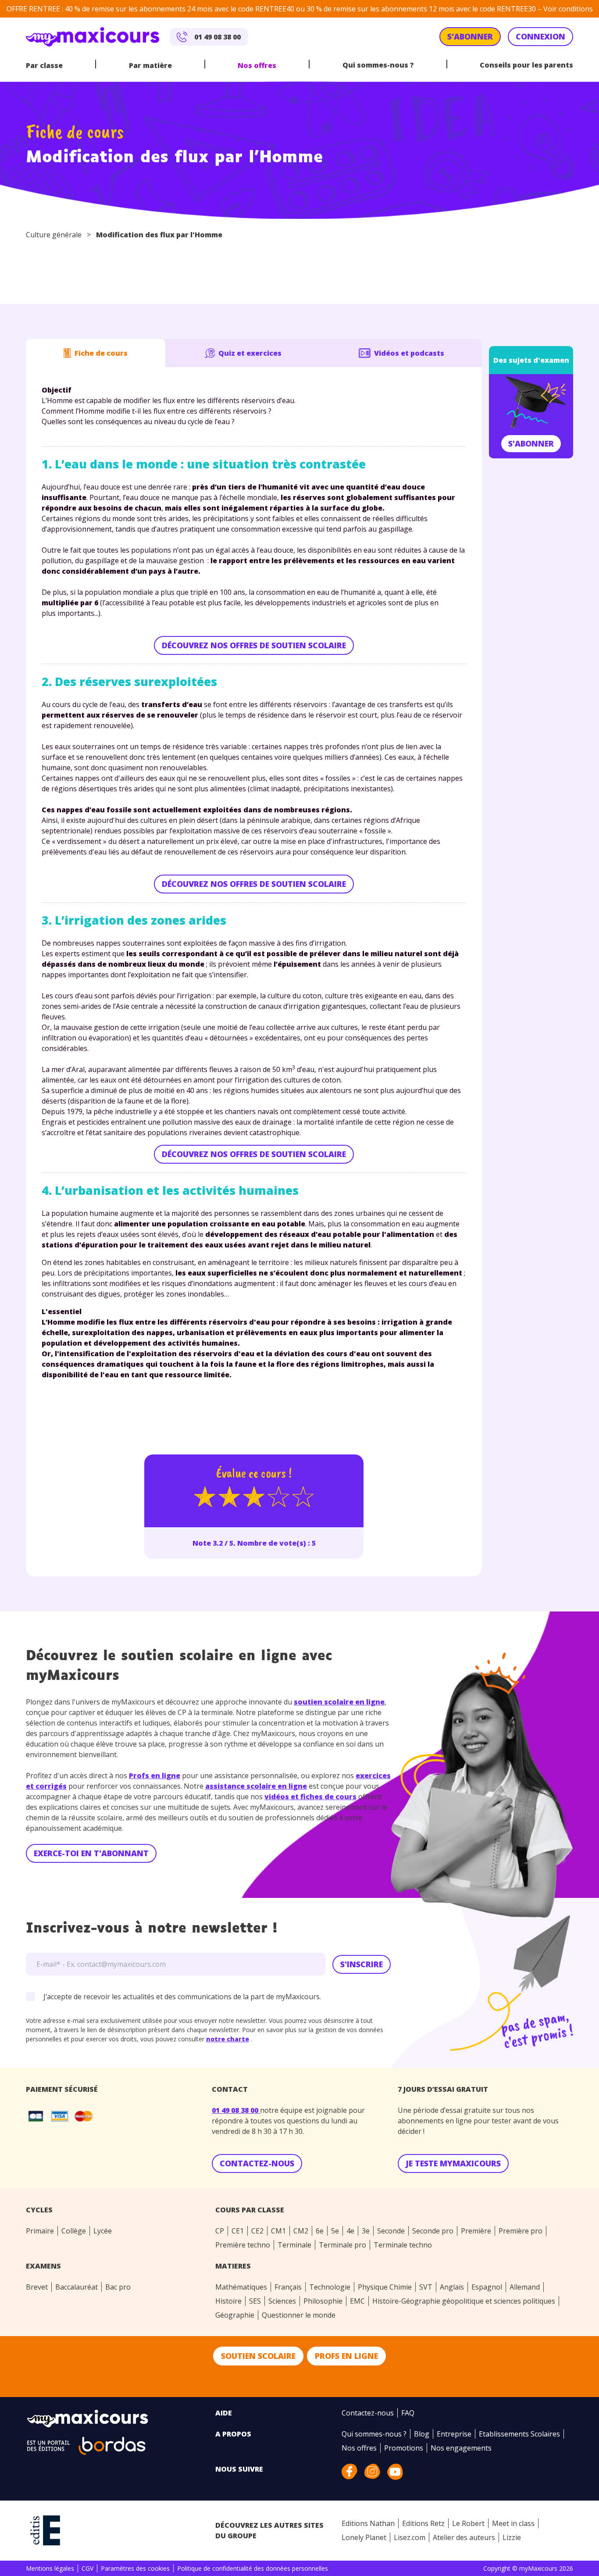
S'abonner (531, 443)
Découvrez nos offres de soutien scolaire (254, 645)
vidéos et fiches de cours (310, 1797)
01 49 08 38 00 (236, 2110)
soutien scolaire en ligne (339, 1702)
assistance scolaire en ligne (256, 1786)
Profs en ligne (155, 1776)
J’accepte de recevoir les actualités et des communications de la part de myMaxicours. (182, 1997)
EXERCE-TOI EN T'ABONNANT (91, 1853)
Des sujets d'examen (531, 360)
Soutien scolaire (258, 2356)
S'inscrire (362, 1964)
